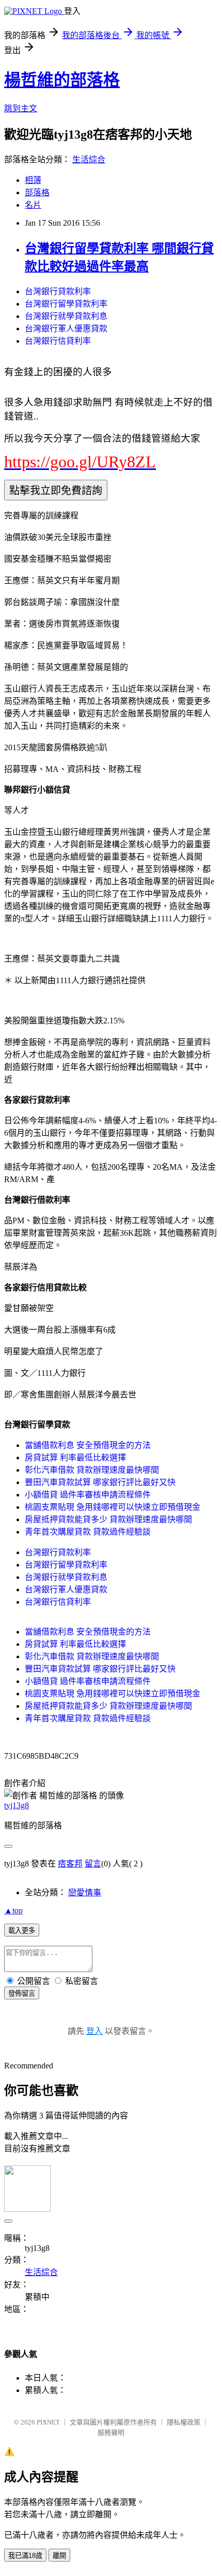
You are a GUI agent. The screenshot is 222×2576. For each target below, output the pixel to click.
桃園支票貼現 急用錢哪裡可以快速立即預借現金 (113, 1507)
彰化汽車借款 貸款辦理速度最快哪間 (92, 1470)
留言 (93, 1864)
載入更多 (22, 1931)
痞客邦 (70, 1864)
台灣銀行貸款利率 (58, 291)
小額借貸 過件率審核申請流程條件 (88, 1495)
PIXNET (48, 2422)
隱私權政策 (184, 2422)
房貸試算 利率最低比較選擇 (75, 1458)
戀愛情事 (85, 1892)
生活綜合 (89, 159)
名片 (33, 205)
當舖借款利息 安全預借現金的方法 (88, 1445)
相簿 (33, 180)
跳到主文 (21, 108)
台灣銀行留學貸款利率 (66, 304)
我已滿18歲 (25, 2556)
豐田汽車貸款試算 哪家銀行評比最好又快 (100, 1482)
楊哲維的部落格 (62, 80)
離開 (59, 2556)
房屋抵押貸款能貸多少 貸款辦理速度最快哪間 (108, 1519)
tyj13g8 (17, 1805)
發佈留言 (22, 1993)
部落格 (37, 192)
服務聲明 (111, 2432)
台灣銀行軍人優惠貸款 (66, 329)
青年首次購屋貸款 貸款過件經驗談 (88, 1532)
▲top (13, 1910)
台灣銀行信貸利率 (58, 341)
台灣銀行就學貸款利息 (66, 316)
